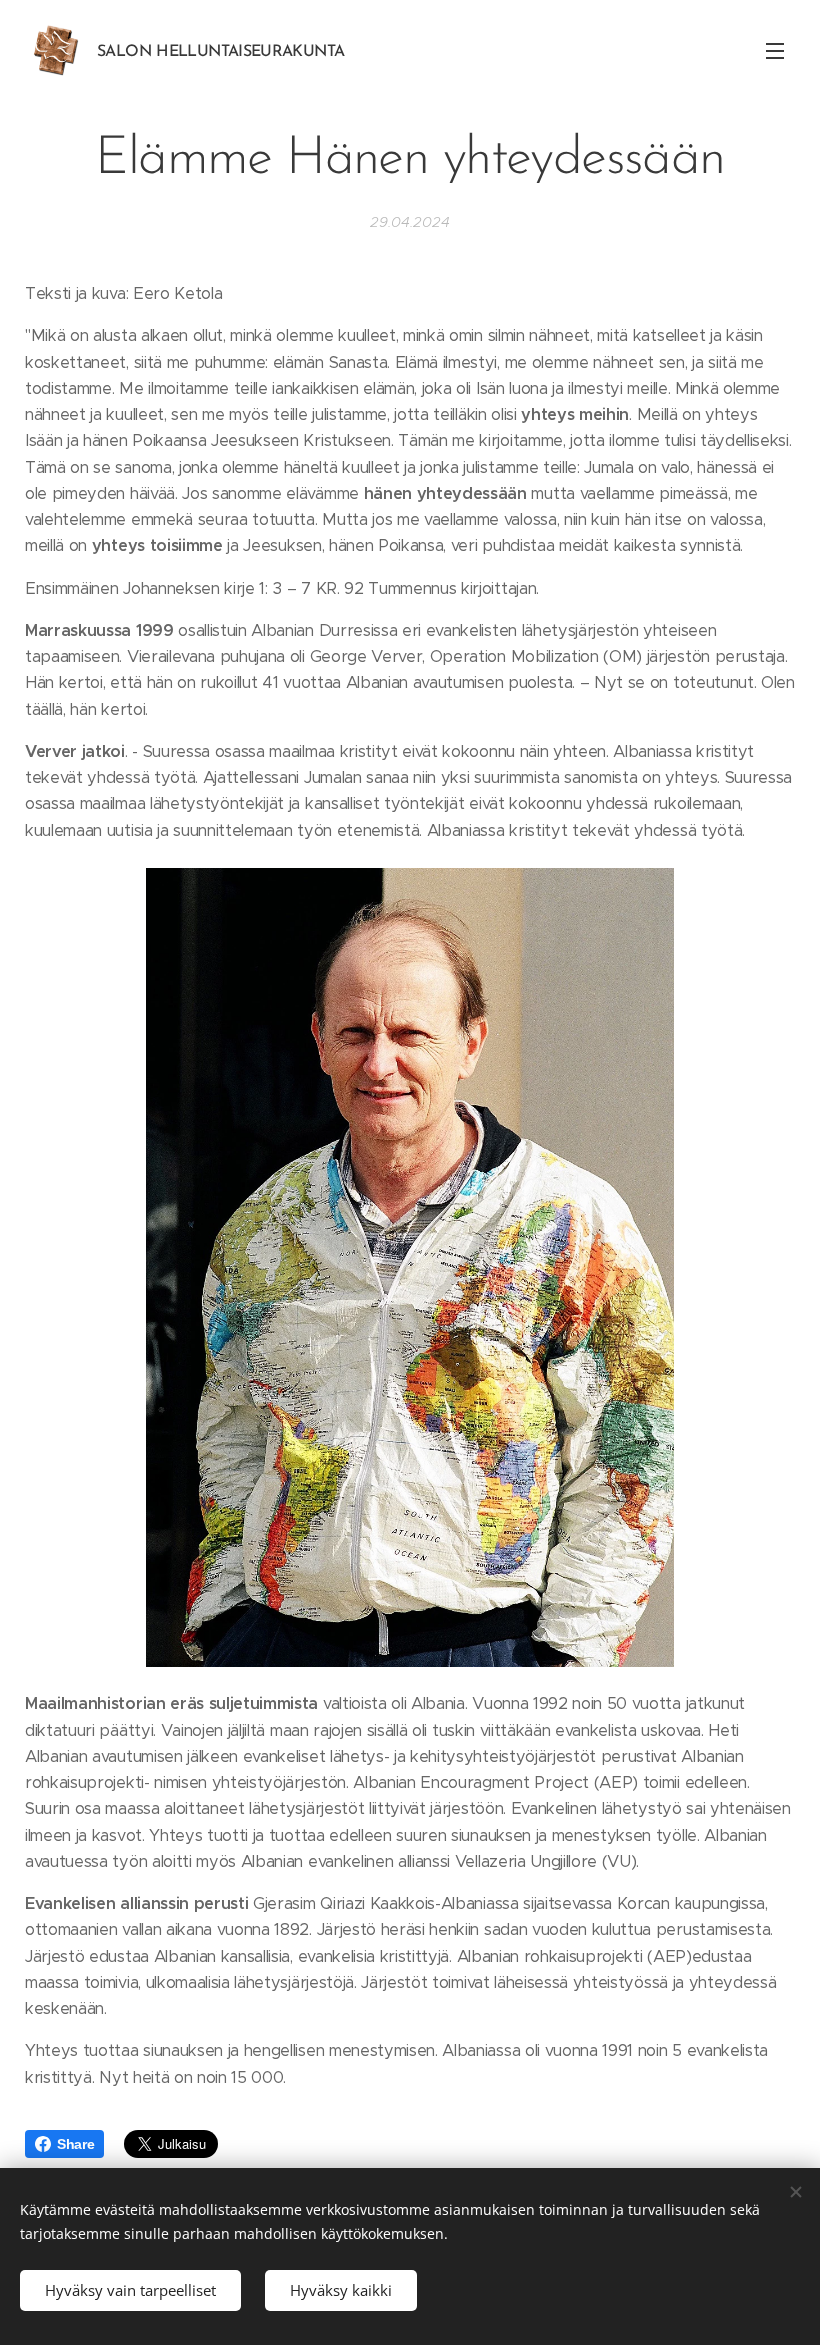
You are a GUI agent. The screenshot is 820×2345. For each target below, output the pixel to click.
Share (75, 2144)
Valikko (775, 50)
